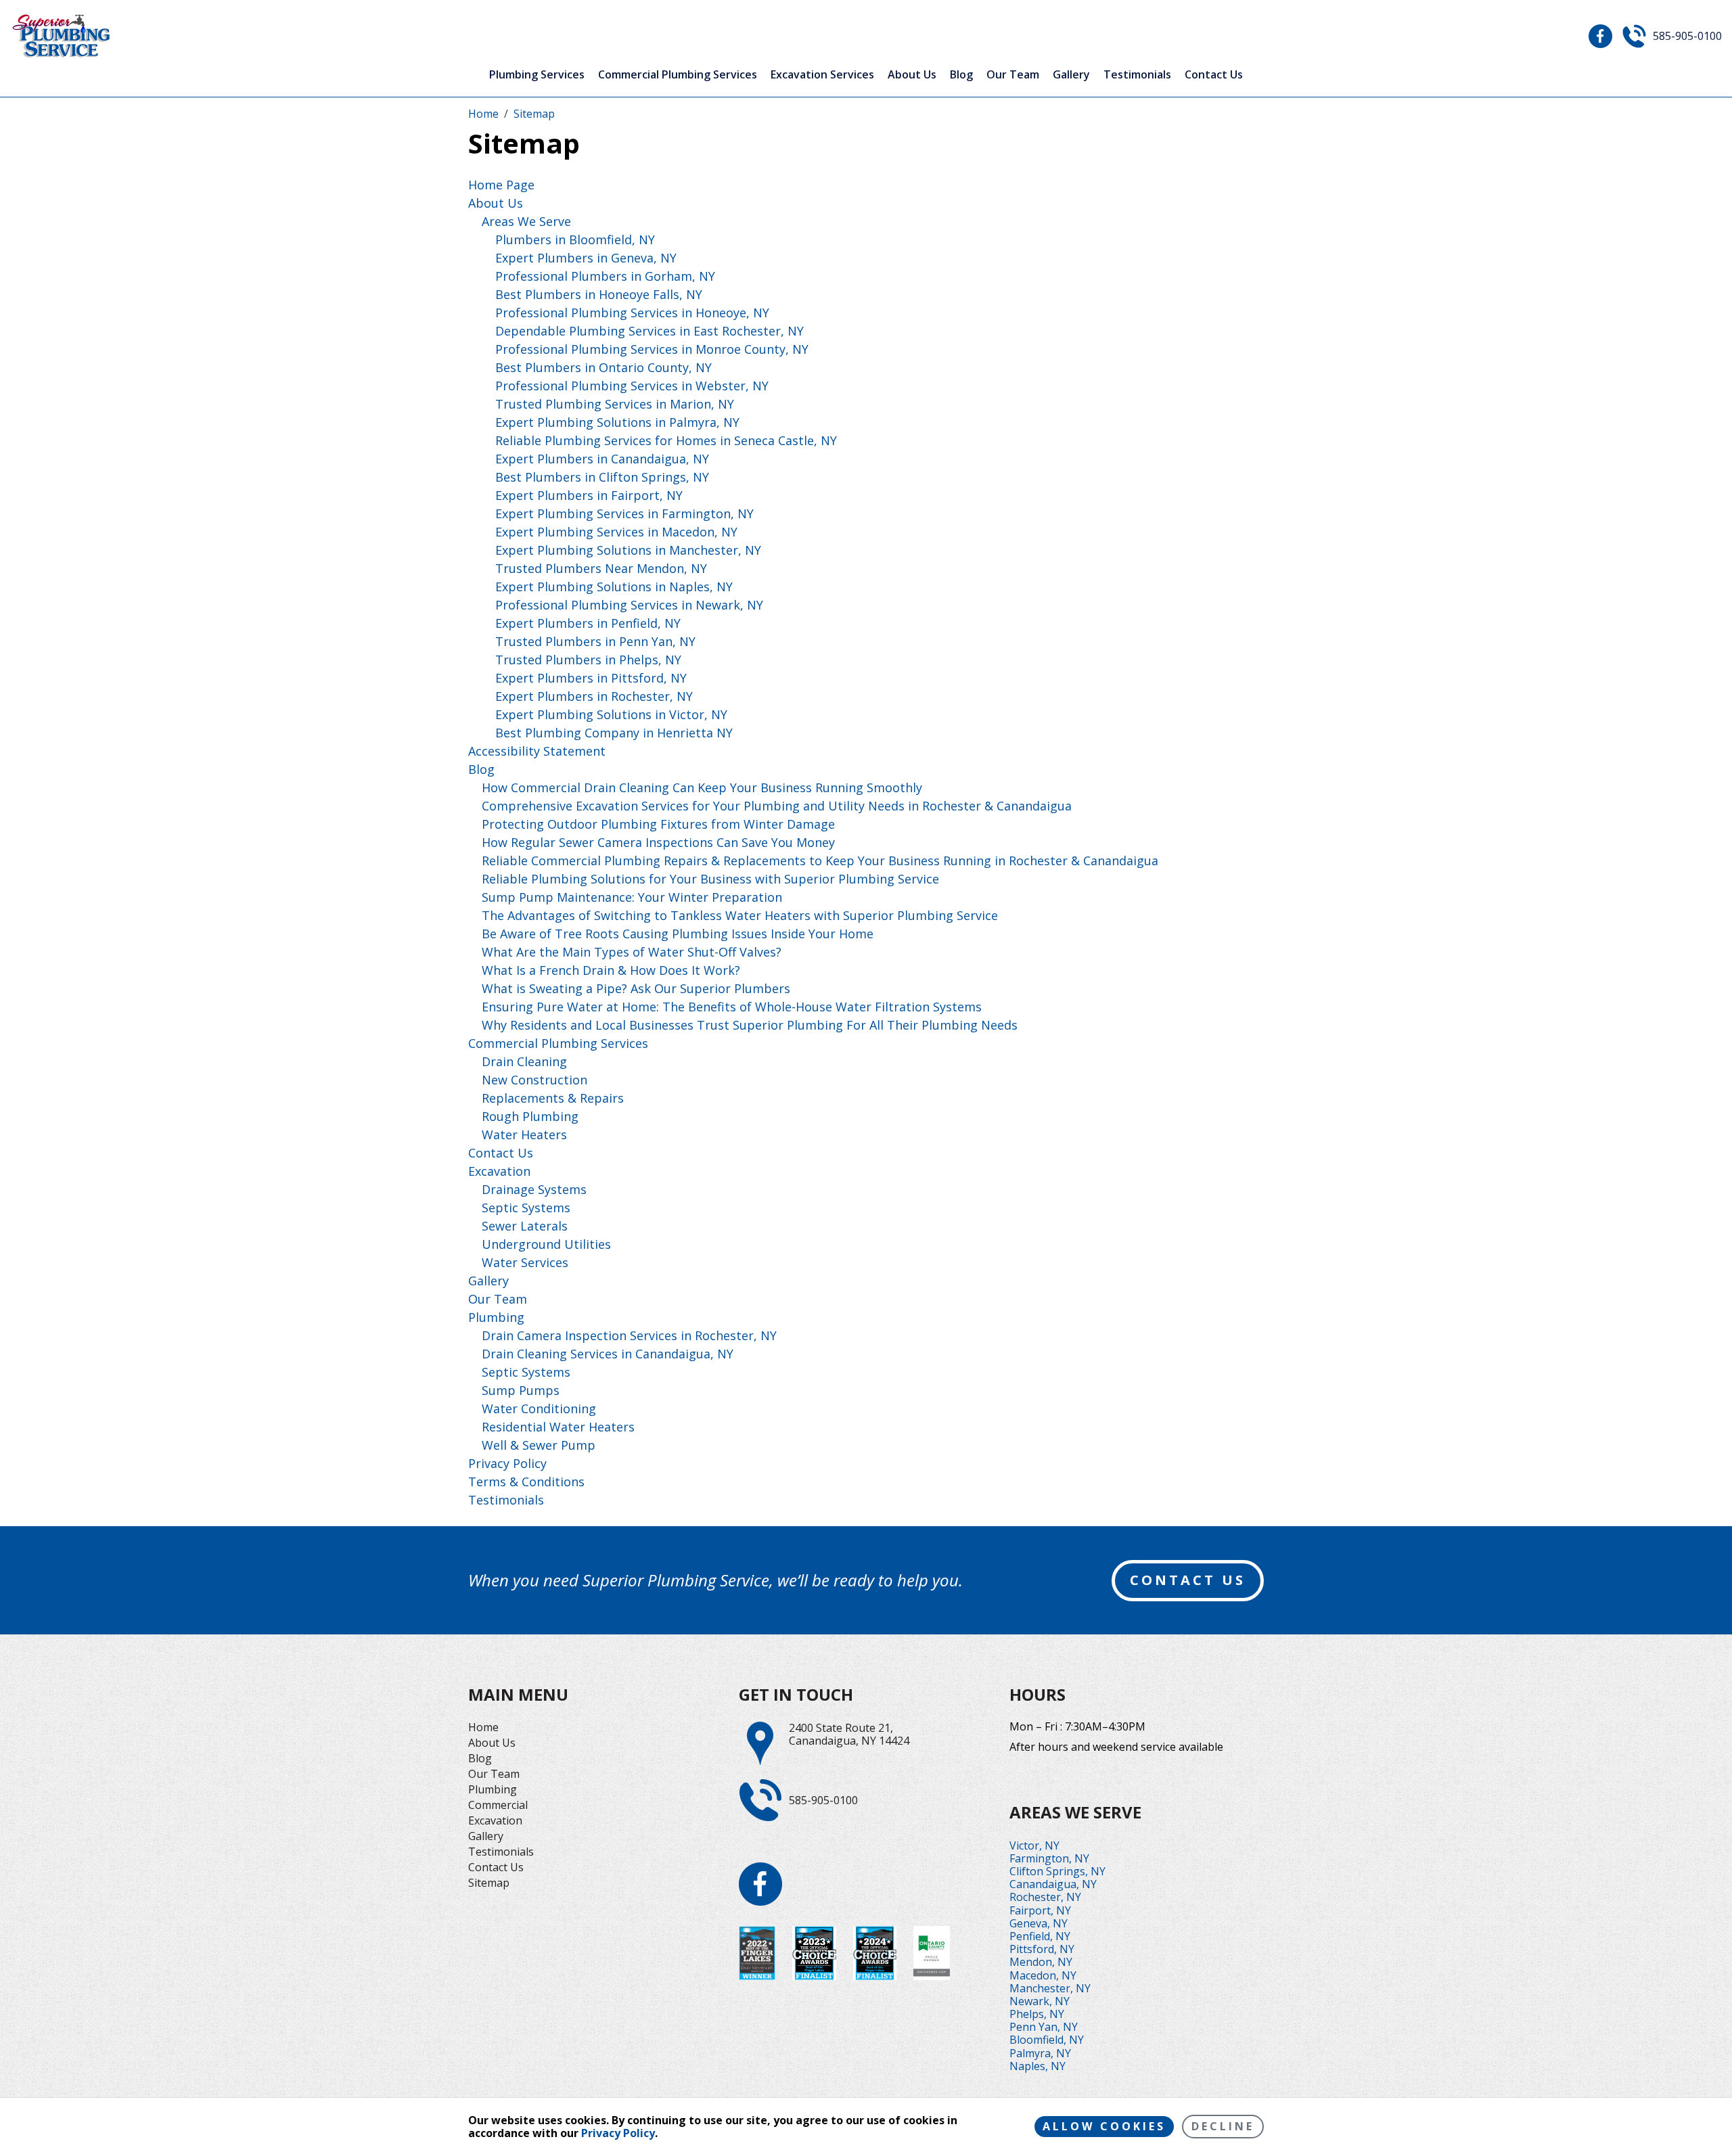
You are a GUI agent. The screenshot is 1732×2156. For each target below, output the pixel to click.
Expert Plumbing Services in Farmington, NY (624, 513)
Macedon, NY (1043, 1975)
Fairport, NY (1040, 1910)
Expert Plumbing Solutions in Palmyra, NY (617, 422)
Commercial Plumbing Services (678, 75)
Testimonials (1137, 75)
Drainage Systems (534, 1189)
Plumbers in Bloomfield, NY (575, 239)
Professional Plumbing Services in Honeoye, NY (632, 313)
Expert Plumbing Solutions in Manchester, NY (628, 550)
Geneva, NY (1039, 1923)
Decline (1223, 2126)
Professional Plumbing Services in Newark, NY (629, 605)
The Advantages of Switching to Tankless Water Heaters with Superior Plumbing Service (740, 915)
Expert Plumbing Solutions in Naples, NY (614, 587)
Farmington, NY (1049, 1858)
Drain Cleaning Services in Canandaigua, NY (608, 1354)
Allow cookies (1104, 2126)
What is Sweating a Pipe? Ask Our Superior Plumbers (636, 988)
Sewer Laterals (525, 1226)
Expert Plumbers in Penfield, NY (588, 623)
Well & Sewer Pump (539, 1445)
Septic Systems (526, 1208)
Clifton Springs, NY (1057, 1871)
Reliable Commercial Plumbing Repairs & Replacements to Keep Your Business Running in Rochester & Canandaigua (820, 861)
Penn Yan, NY (1044, 2027)
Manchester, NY (1050, 1988)
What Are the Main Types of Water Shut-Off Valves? (632, 952)
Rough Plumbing (530, 1116)
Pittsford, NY (1042, 1949)
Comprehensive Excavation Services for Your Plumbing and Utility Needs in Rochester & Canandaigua (777, 806)
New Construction (534, 1080)
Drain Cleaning (524, 1061)
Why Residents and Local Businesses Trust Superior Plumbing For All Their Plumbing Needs (750, 1025)
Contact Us (1214, 75)
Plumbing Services (537, 75)
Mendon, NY (1041, 1962)
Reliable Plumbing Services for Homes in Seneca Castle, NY (666, 440)
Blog (961, 75)
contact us (1188, 1580)
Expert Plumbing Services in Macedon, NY (616, 532)
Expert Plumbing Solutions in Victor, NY (611, 714)
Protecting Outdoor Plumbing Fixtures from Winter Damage (658, 824)
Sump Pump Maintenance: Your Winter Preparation (632, 897)
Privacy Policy (507, 1463)
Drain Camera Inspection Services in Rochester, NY (629, 1335)
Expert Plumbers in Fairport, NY (589, 495)
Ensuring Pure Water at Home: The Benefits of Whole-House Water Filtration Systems (732, 1007)
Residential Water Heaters (558, 1427)
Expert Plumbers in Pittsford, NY (591, 678)
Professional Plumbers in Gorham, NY (605, 276)
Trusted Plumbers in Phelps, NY (588, 660)
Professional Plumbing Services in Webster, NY (632, 386)
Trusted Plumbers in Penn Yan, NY (595, 641)
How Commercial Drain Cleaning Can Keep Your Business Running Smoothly (702, 787)
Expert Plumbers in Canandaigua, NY (602, 459)
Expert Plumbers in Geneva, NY (586, 258)
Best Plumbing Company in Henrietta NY (614, 733)
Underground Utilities (546, 1244)
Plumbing (496, 1317)
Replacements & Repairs (553, 1098)
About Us (912, 75)
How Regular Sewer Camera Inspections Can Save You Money (658, 842)
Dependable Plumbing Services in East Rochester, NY (649, 331)
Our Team (1013, 75)
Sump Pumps (521, 1390)
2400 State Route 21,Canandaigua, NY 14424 (849, 1735)
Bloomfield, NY (1047, 2040)
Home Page (501, 185)
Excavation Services (822, 75)
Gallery (1071, 75)
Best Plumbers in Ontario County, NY (603, 367)
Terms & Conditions (526, 1482)
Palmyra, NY (1040, 2053)
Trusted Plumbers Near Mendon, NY (601, 568)
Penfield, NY (1040, 1936)
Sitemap (489, 1883)
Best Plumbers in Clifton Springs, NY (602, 477)
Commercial (498, 1805)
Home (483, 1727)
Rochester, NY (1045, 1897)
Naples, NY (1038, 2066)
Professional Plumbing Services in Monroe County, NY (652, 349)
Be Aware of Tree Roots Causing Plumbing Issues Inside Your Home (678, 934)
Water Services (525, 1262)
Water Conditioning (539, 1408)
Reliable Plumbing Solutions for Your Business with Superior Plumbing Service (710, 879)
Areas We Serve (526, 221)
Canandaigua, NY (1053, 1884)
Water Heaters (524, 1134)
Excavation (499, 1171)
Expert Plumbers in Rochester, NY (594, 696)
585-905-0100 (1687, 36)
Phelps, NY (1037, 2014)
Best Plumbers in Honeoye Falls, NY (599, 294)
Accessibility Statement (537, 751)
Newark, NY (1040, 2001)
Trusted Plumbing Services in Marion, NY (615, 404)
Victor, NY (1034, 1845)
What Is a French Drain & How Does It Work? (611, 970)
